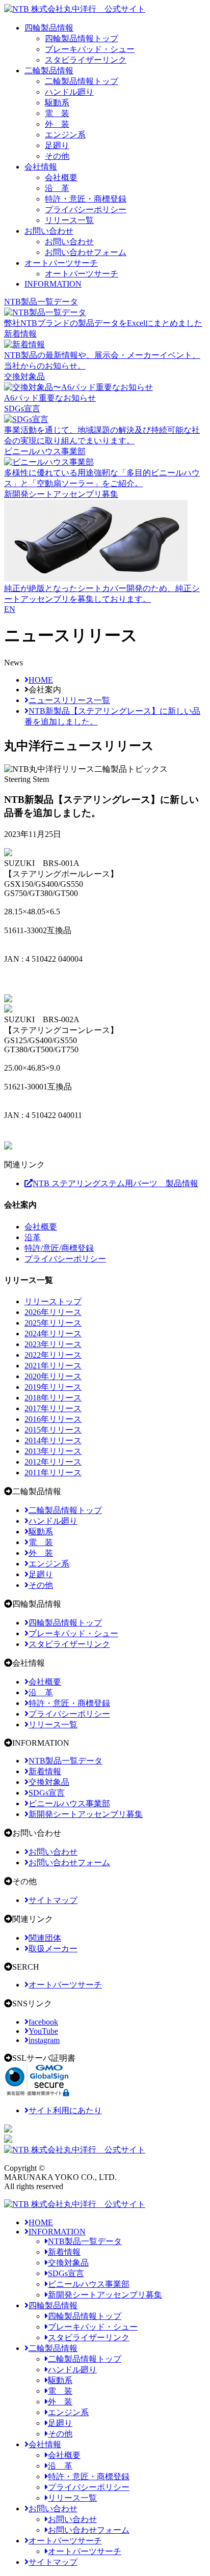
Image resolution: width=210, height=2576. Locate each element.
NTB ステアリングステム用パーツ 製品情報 (115, 1183)
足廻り (57, 145)
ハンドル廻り (69, 92)
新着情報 (64, 2252)
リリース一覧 (69, 220)
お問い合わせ (49, 231)
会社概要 (61, 177)
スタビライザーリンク (86, 60)
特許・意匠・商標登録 (86, 199)
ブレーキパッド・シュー (90, 49)
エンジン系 (65, 135)
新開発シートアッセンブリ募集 (105, 2295)
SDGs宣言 (66, 2273)
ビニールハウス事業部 (89, 2284)
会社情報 (41, 167)
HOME (41, 2222)
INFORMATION (53, 284)
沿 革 (57, 188)
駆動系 (57, 103)
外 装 (57, 124)
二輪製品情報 (49, 71)
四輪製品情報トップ (82, 38)
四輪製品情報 (49, 28)
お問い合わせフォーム (86, 252)
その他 (57, 156)
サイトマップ (53, 2562)
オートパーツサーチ (61, 263)
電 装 (57, 113)
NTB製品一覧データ (85, 2241)
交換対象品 (68, 2263)
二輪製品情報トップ (82, 81)
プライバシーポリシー (86, 209)
